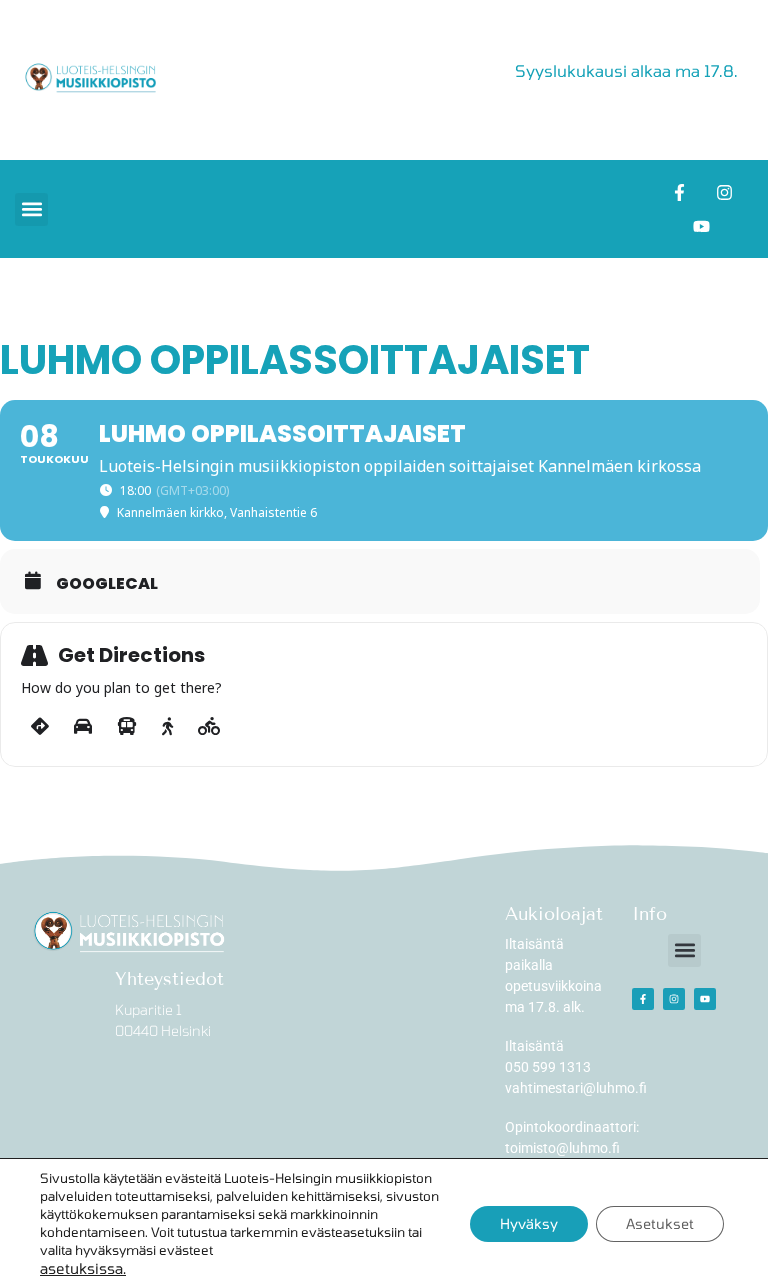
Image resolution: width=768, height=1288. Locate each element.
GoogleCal (107, 584)
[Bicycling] (209, 727)
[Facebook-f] (679, 192)
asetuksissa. (83, 1268)
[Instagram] (724, 192)
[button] (31, 209)
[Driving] (83, 727)
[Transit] (127, 727)
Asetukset (660, 1223)
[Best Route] (40, 727)
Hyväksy (529, 1223)
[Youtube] (702, 226)
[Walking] (167, 727)
